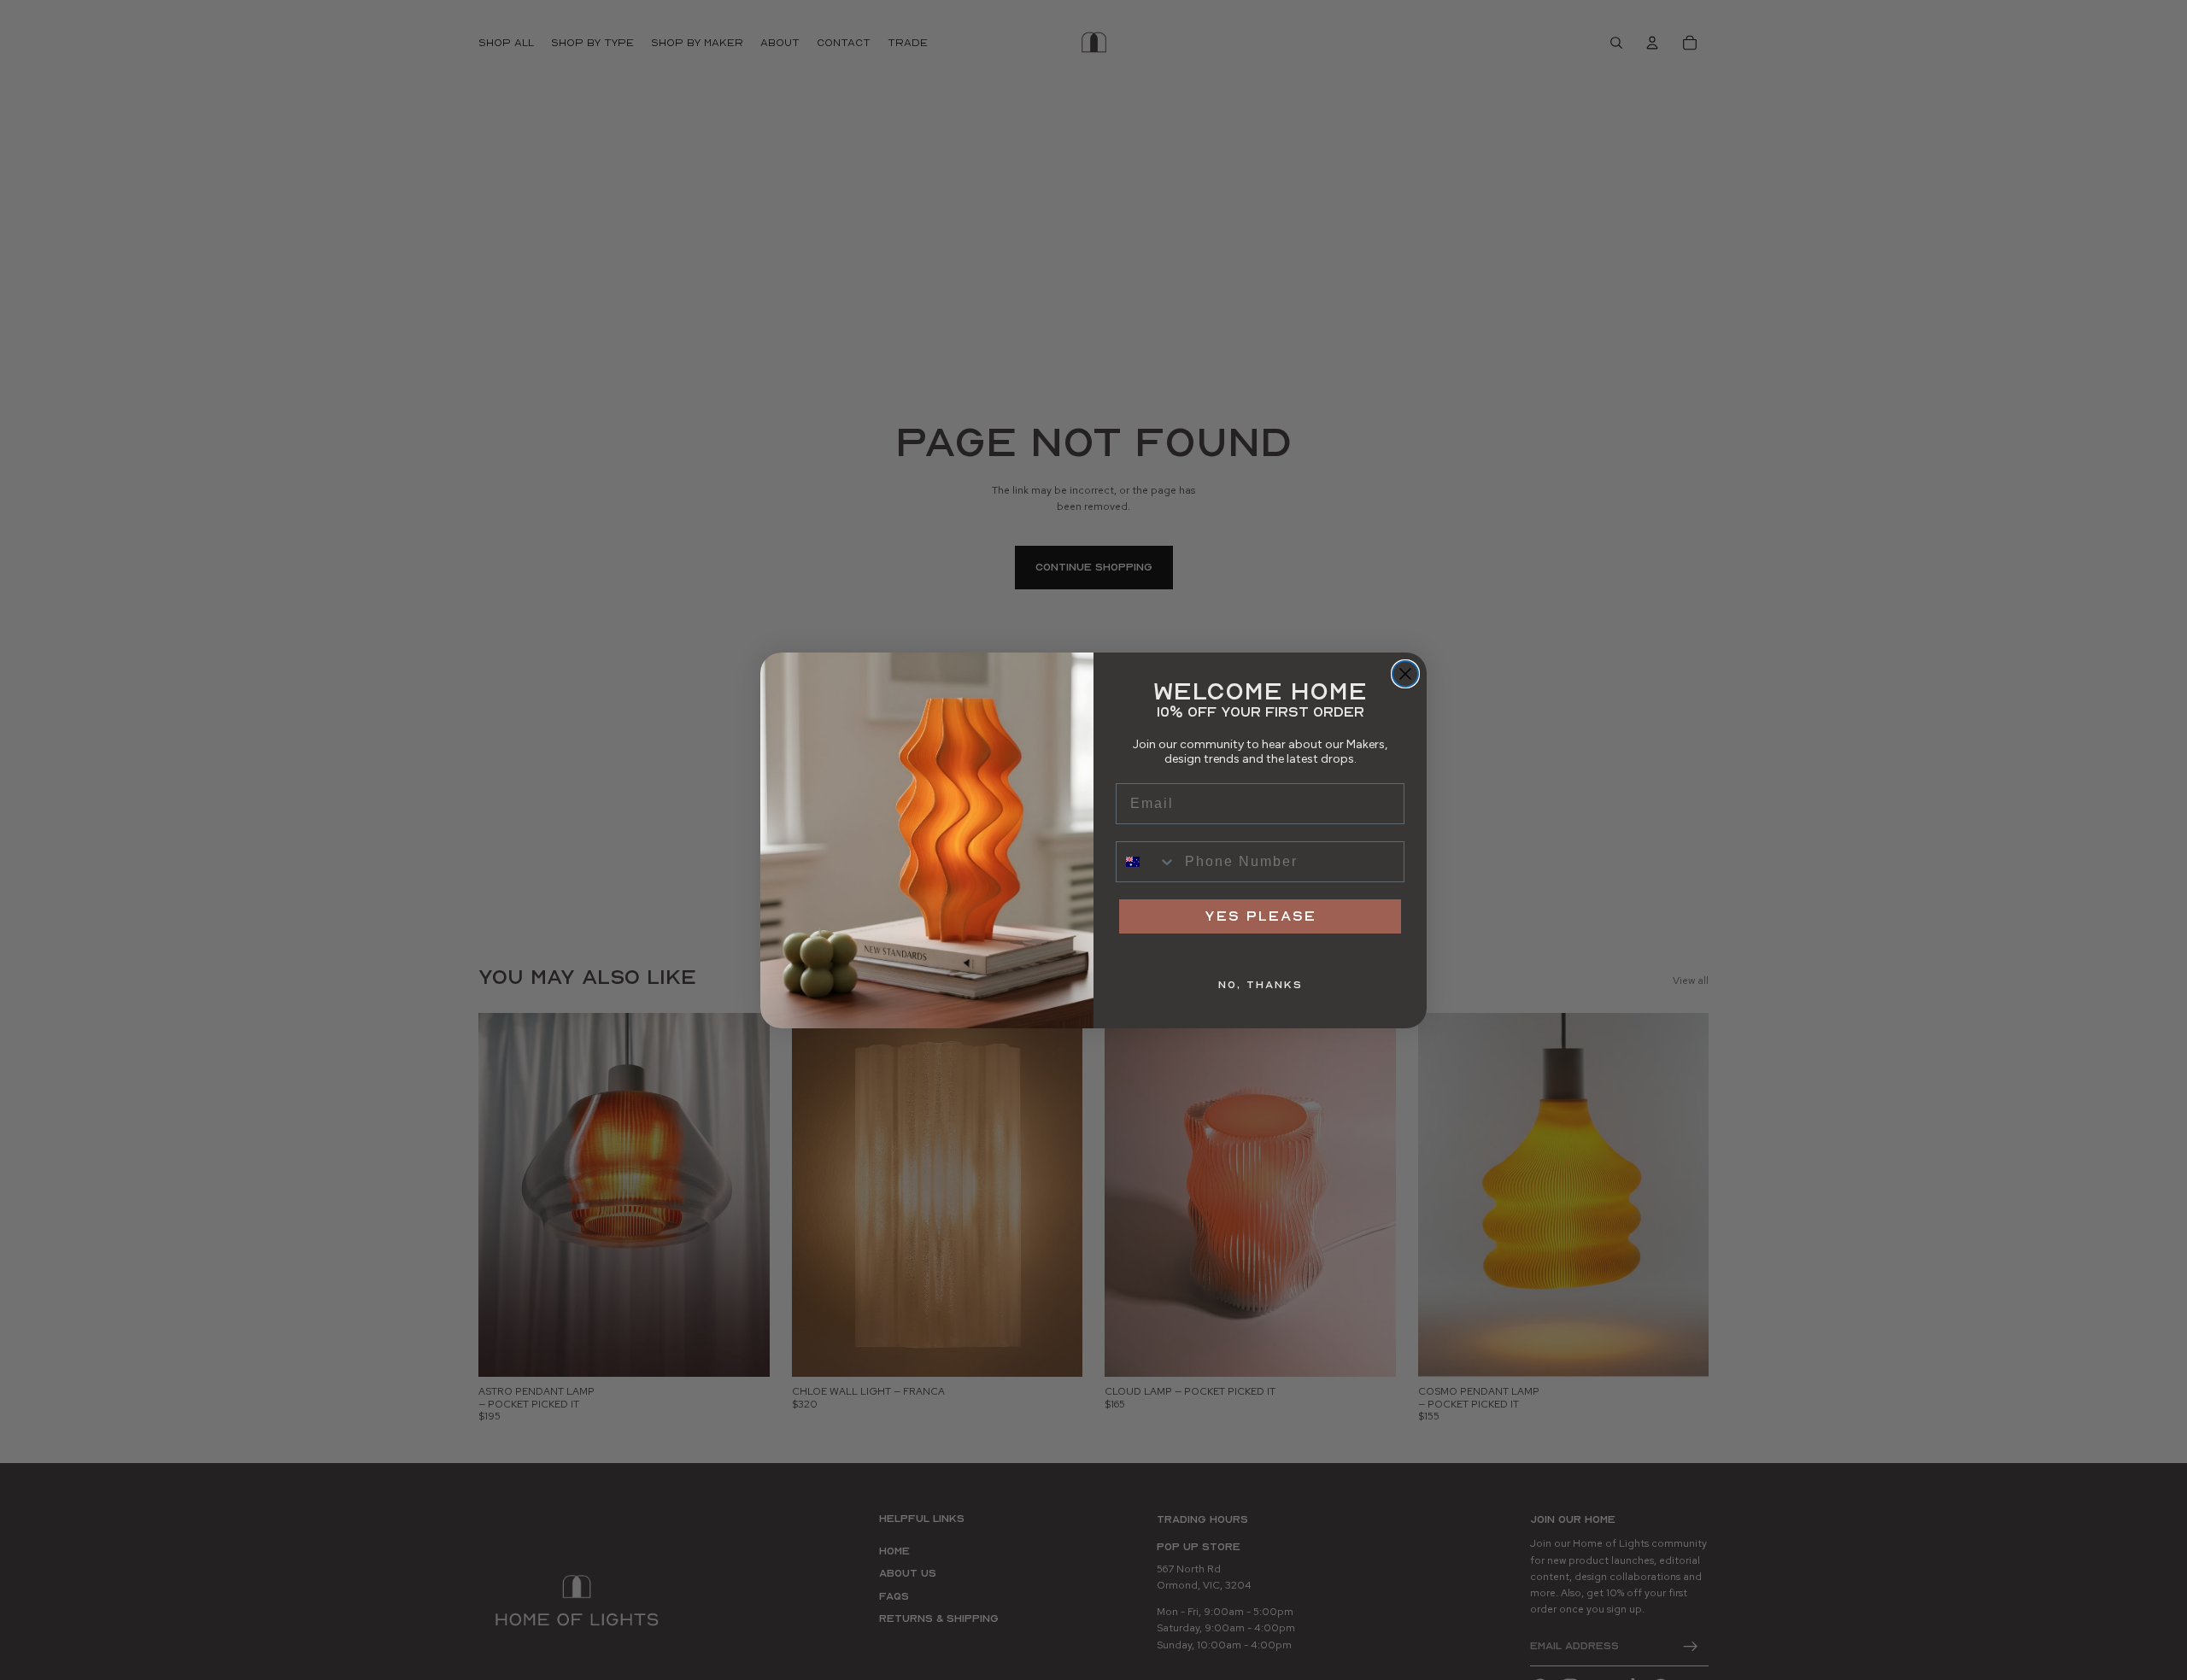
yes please (1261, 916)
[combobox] (1146, 862)
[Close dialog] (1405, 674)
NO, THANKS (1261, 985)
